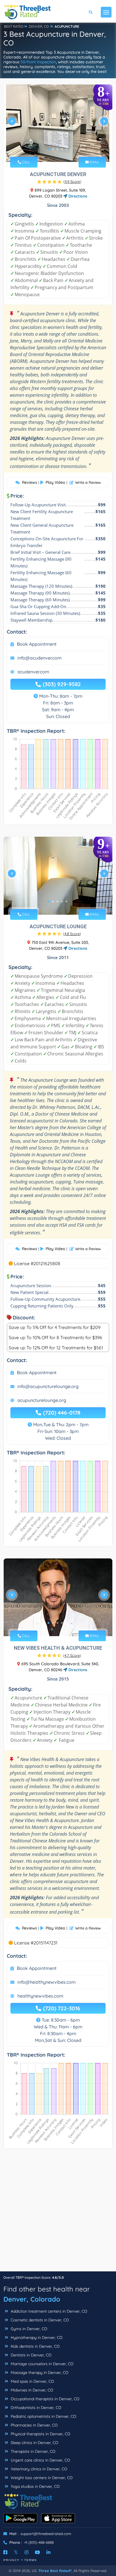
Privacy (12, 2560)
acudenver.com (33, 672)
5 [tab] (66, 149)
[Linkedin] (48, 2552)
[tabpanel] (58, 123)
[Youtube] (37, 2552)
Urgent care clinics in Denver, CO (40, 2460)
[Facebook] (5, 2552)
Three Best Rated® (55, 2571)
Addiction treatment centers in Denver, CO (48, 2311)
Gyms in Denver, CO (28, 2329)
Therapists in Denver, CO (33, 2451)
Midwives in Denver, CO (31, 2390)
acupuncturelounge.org (42, 1400)
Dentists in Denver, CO (31, 2355)
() (72, 181)
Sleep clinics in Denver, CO (34, 2443)
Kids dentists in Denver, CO (35, 2346)
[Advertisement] (58, 2213)
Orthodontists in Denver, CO (35, 2408)
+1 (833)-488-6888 (39, 2542)
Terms (31, 2560)
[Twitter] (16, 2552)
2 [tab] (53, 149)
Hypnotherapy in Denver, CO (36, 2338)
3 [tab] (57, 149)
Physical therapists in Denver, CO (40, 2434)
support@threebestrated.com (46, 2534)
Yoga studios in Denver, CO (35, 2486)
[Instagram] (26, 2552)
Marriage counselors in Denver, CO (42, 2364)
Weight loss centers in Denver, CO (41, 2478)
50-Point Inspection (38, 62)
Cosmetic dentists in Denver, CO (39, 2320)
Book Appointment (37, 644)
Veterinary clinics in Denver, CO (38, 2469)
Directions (77, 196)
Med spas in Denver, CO (32, 2381)
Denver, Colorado (32, 2299)
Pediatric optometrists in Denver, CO (43, 2416)
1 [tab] (48, 149)
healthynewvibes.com (40, 1996)
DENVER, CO (39, 26)
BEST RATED (14, 26)
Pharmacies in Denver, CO (34, 2425)
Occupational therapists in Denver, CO (44, 2399)
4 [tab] (62, 149)
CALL (25, 162)
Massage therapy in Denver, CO (39, 2373)
